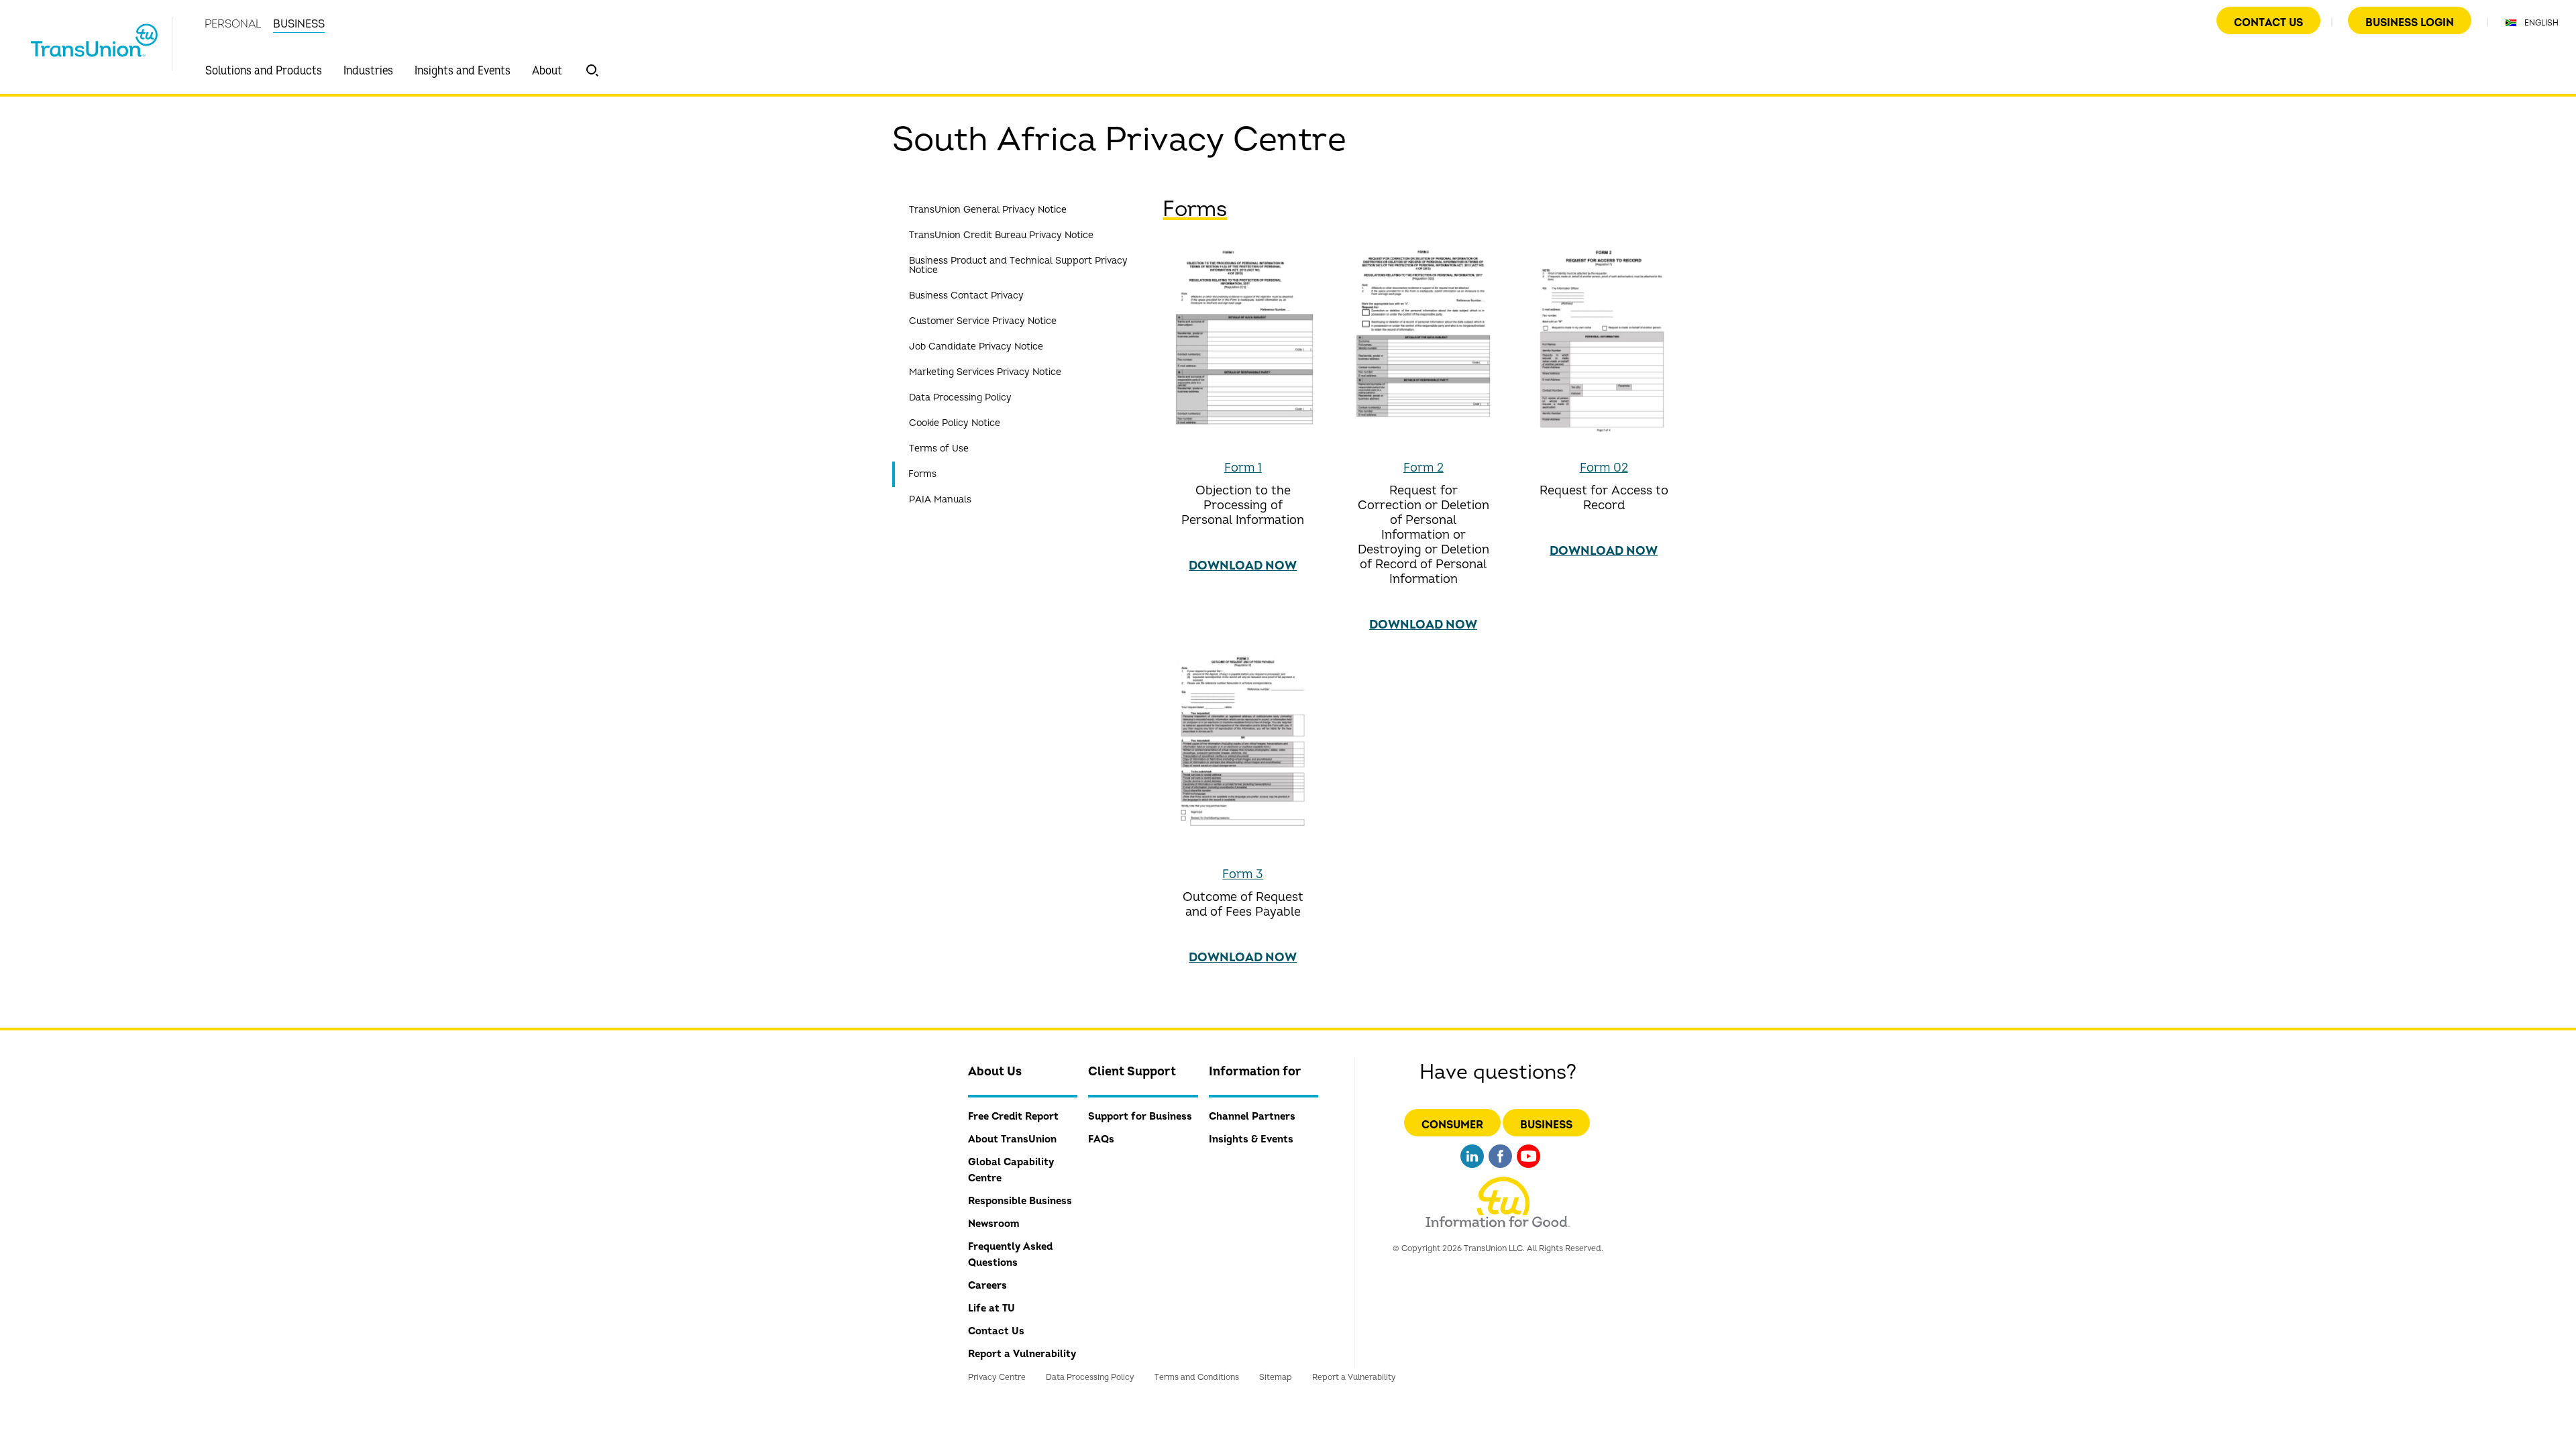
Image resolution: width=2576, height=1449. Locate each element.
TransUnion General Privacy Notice (988, 210)
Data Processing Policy (960, 397)
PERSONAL (233, 24)
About (547, 71)
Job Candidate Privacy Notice (976, 346)
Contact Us (2268, 23)
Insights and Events (463, 71)
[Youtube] (1528, 1170)
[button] (592, 70)
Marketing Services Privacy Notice (985, 372)
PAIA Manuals (940, 499)
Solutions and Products (264, 71)
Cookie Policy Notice (955, 423)
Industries (368, 71)
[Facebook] (1500, 1170)
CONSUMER (1452, 1125)
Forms (922, 474)
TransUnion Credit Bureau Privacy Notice (1001, 235)
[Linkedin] (1472, 1170)
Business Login (2410, 23)
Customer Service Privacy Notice (983, 321)
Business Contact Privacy (966, 296)
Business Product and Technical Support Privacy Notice (1018, 265)
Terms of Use (939, 448)
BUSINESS (299, 24)
